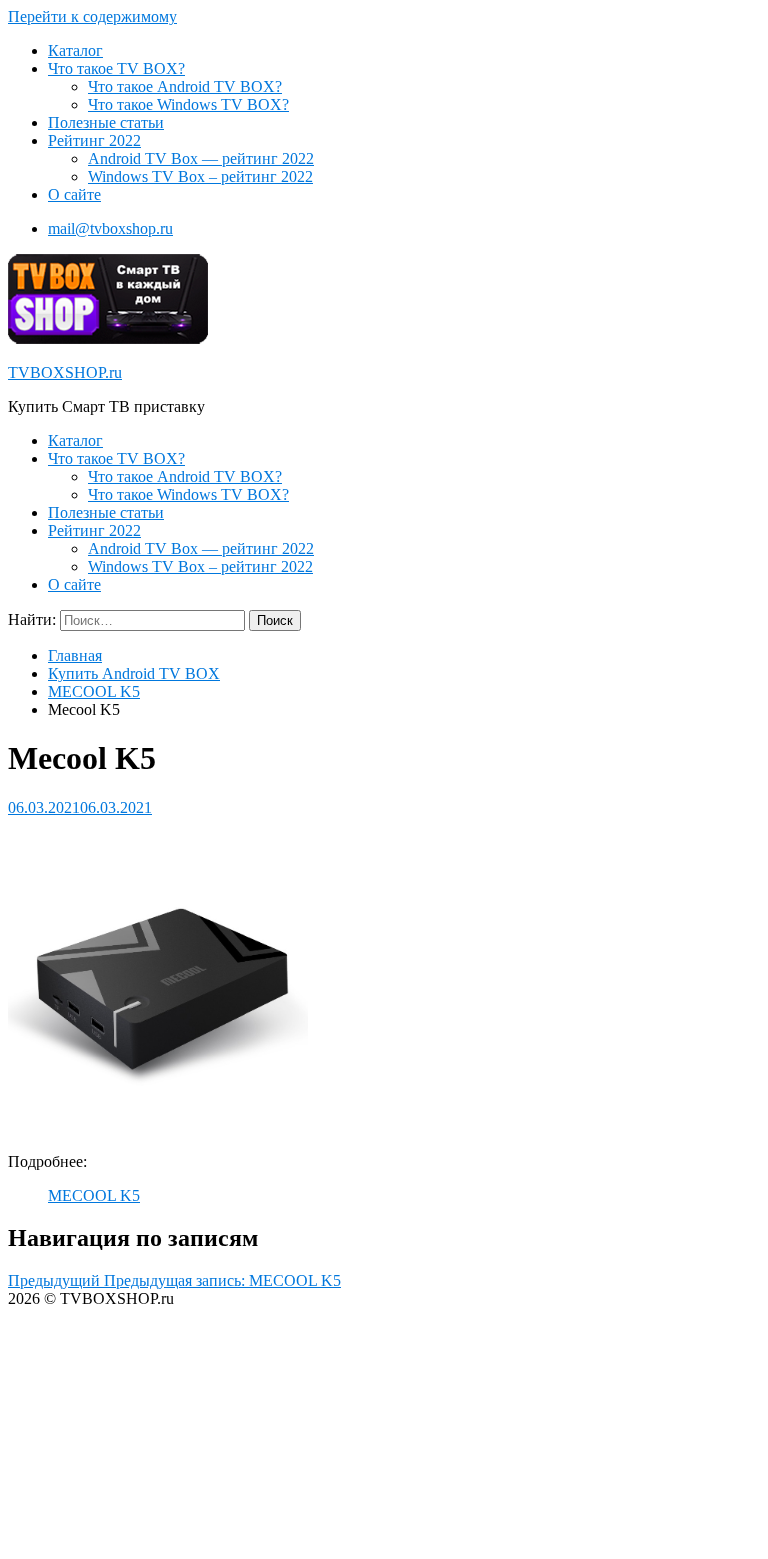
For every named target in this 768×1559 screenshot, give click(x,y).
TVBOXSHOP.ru (65, 372)
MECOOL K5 (94, 691)
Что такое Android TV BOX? (185, 86)
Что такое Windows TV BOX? (188, 104)
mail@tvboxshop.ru (110, 228)
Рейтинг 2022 (94, 140)
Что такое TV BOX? (116, 68)
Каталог (75, 50)
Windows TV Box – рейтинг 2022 (200, 176)
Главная (75, 655)
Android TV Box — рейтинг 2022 (201, 158)
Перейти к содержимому (92, 16)
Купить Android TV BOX (134, 673)
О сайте (74, 194)
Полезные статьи (106, 122)
